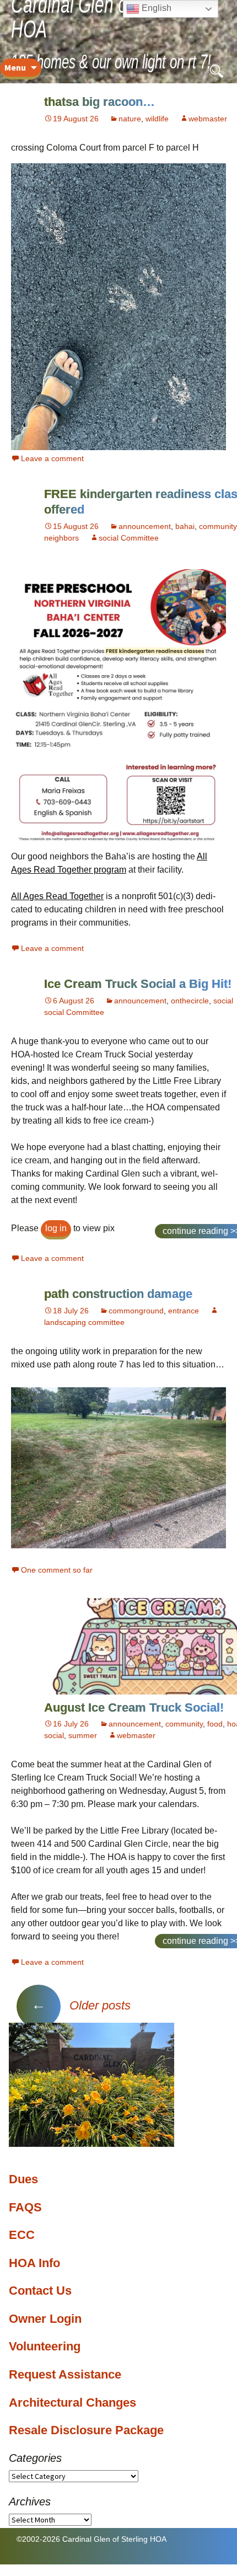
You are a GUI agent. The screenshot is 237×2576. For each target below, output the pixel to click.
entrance (184, 1311)
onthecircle (190, 1001)
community (218, 526)
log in (56, 1228)
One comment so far (57, 1570)
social (223, 1001)
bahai (185, 526)
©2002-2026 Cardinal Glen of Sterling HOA (91, 2539)
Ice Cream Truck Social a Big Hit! (138, 984)
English (155, 8)
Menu (15, 67)
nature (130, 119)
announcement (145, 526)
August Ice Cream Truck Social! (134, 1707)
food (215, 1724)
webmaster (208, 119)
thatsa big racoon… (99, 102)
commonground (136, 1311)
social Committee (129, 538)
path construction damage (118, 1294)
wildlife (157, 119)
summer (83, 1735)
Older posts (81, 2005)
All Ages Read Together (57, 896)
